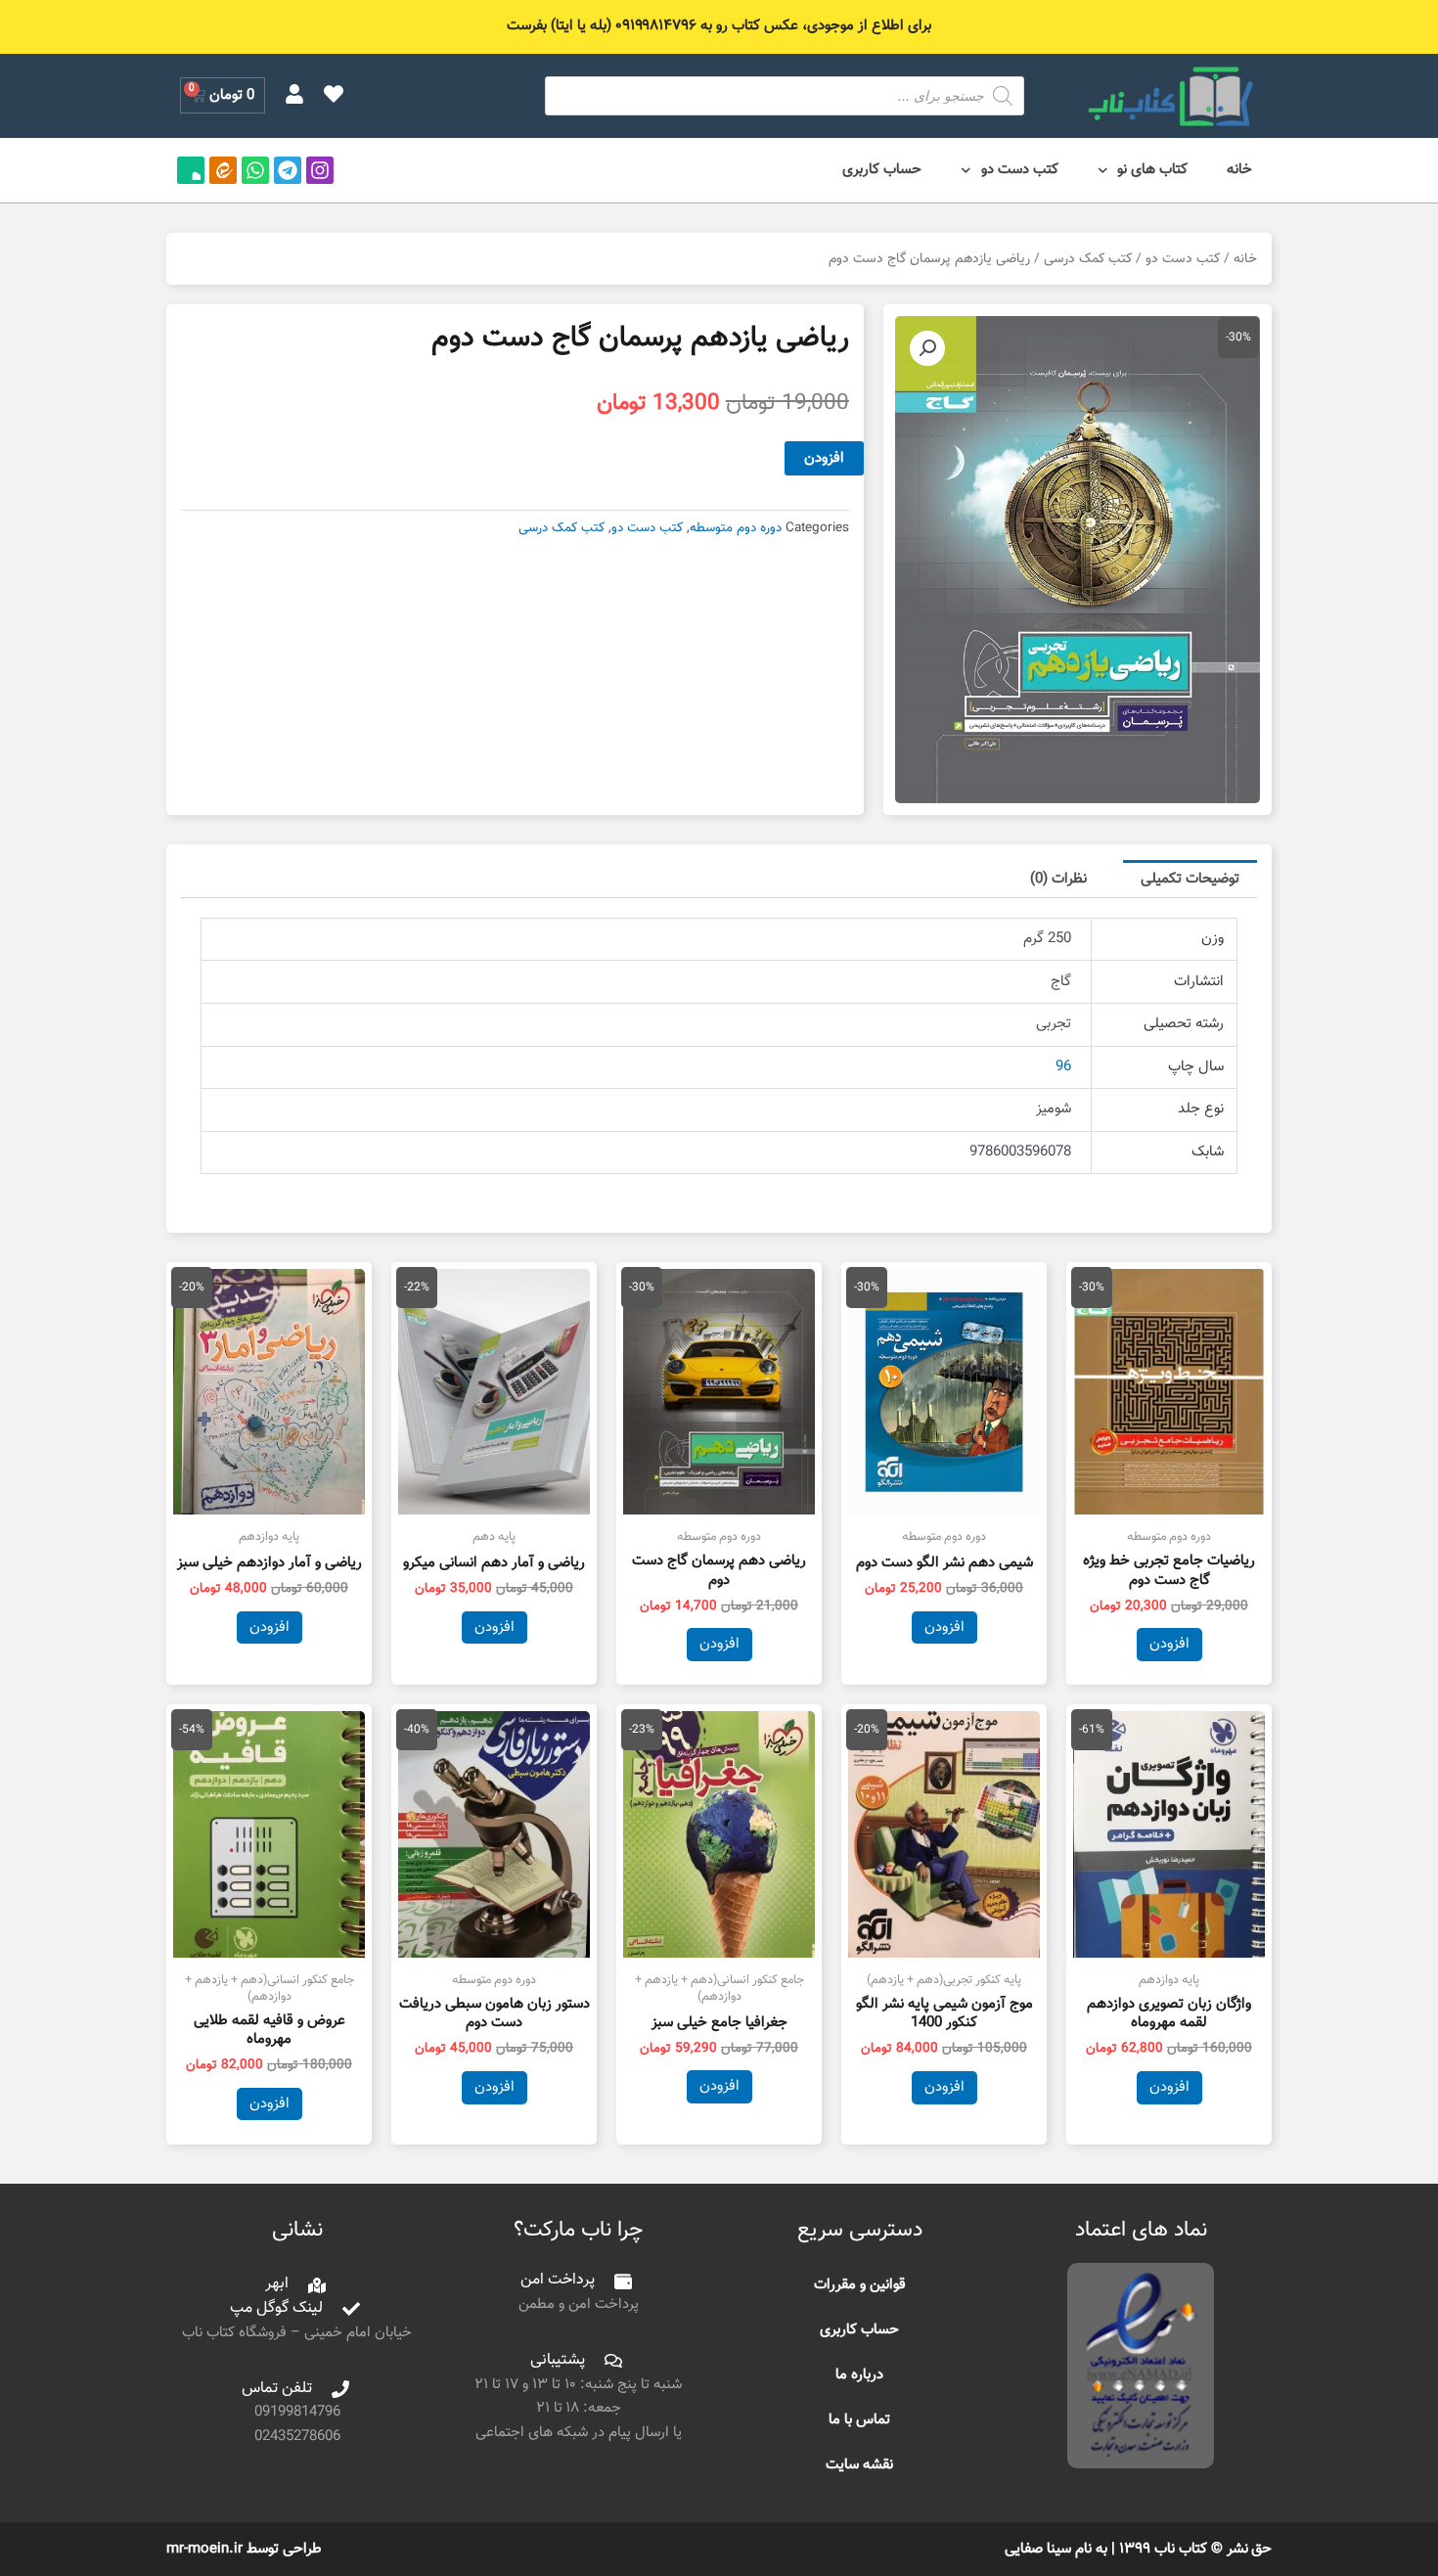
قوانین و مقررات (860, 2285)
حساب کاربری (882, 170)
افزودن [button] (1169, 1644)
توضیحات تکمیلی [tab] (1190, 879)
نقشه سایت (859, 2465)
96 (1063, 1067)
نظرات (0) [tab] (1058, 879)
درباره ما (859, 2375)
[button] (927, 348)
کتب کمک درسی (1088, 259)
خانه (1239, 170)
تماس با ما (859, 2420)
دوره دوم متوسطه (736, 528)
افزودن (824, 458)
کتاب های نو (1152, 170)
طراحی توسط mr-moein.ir (244, 2549)
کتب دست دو (1020, 170)
